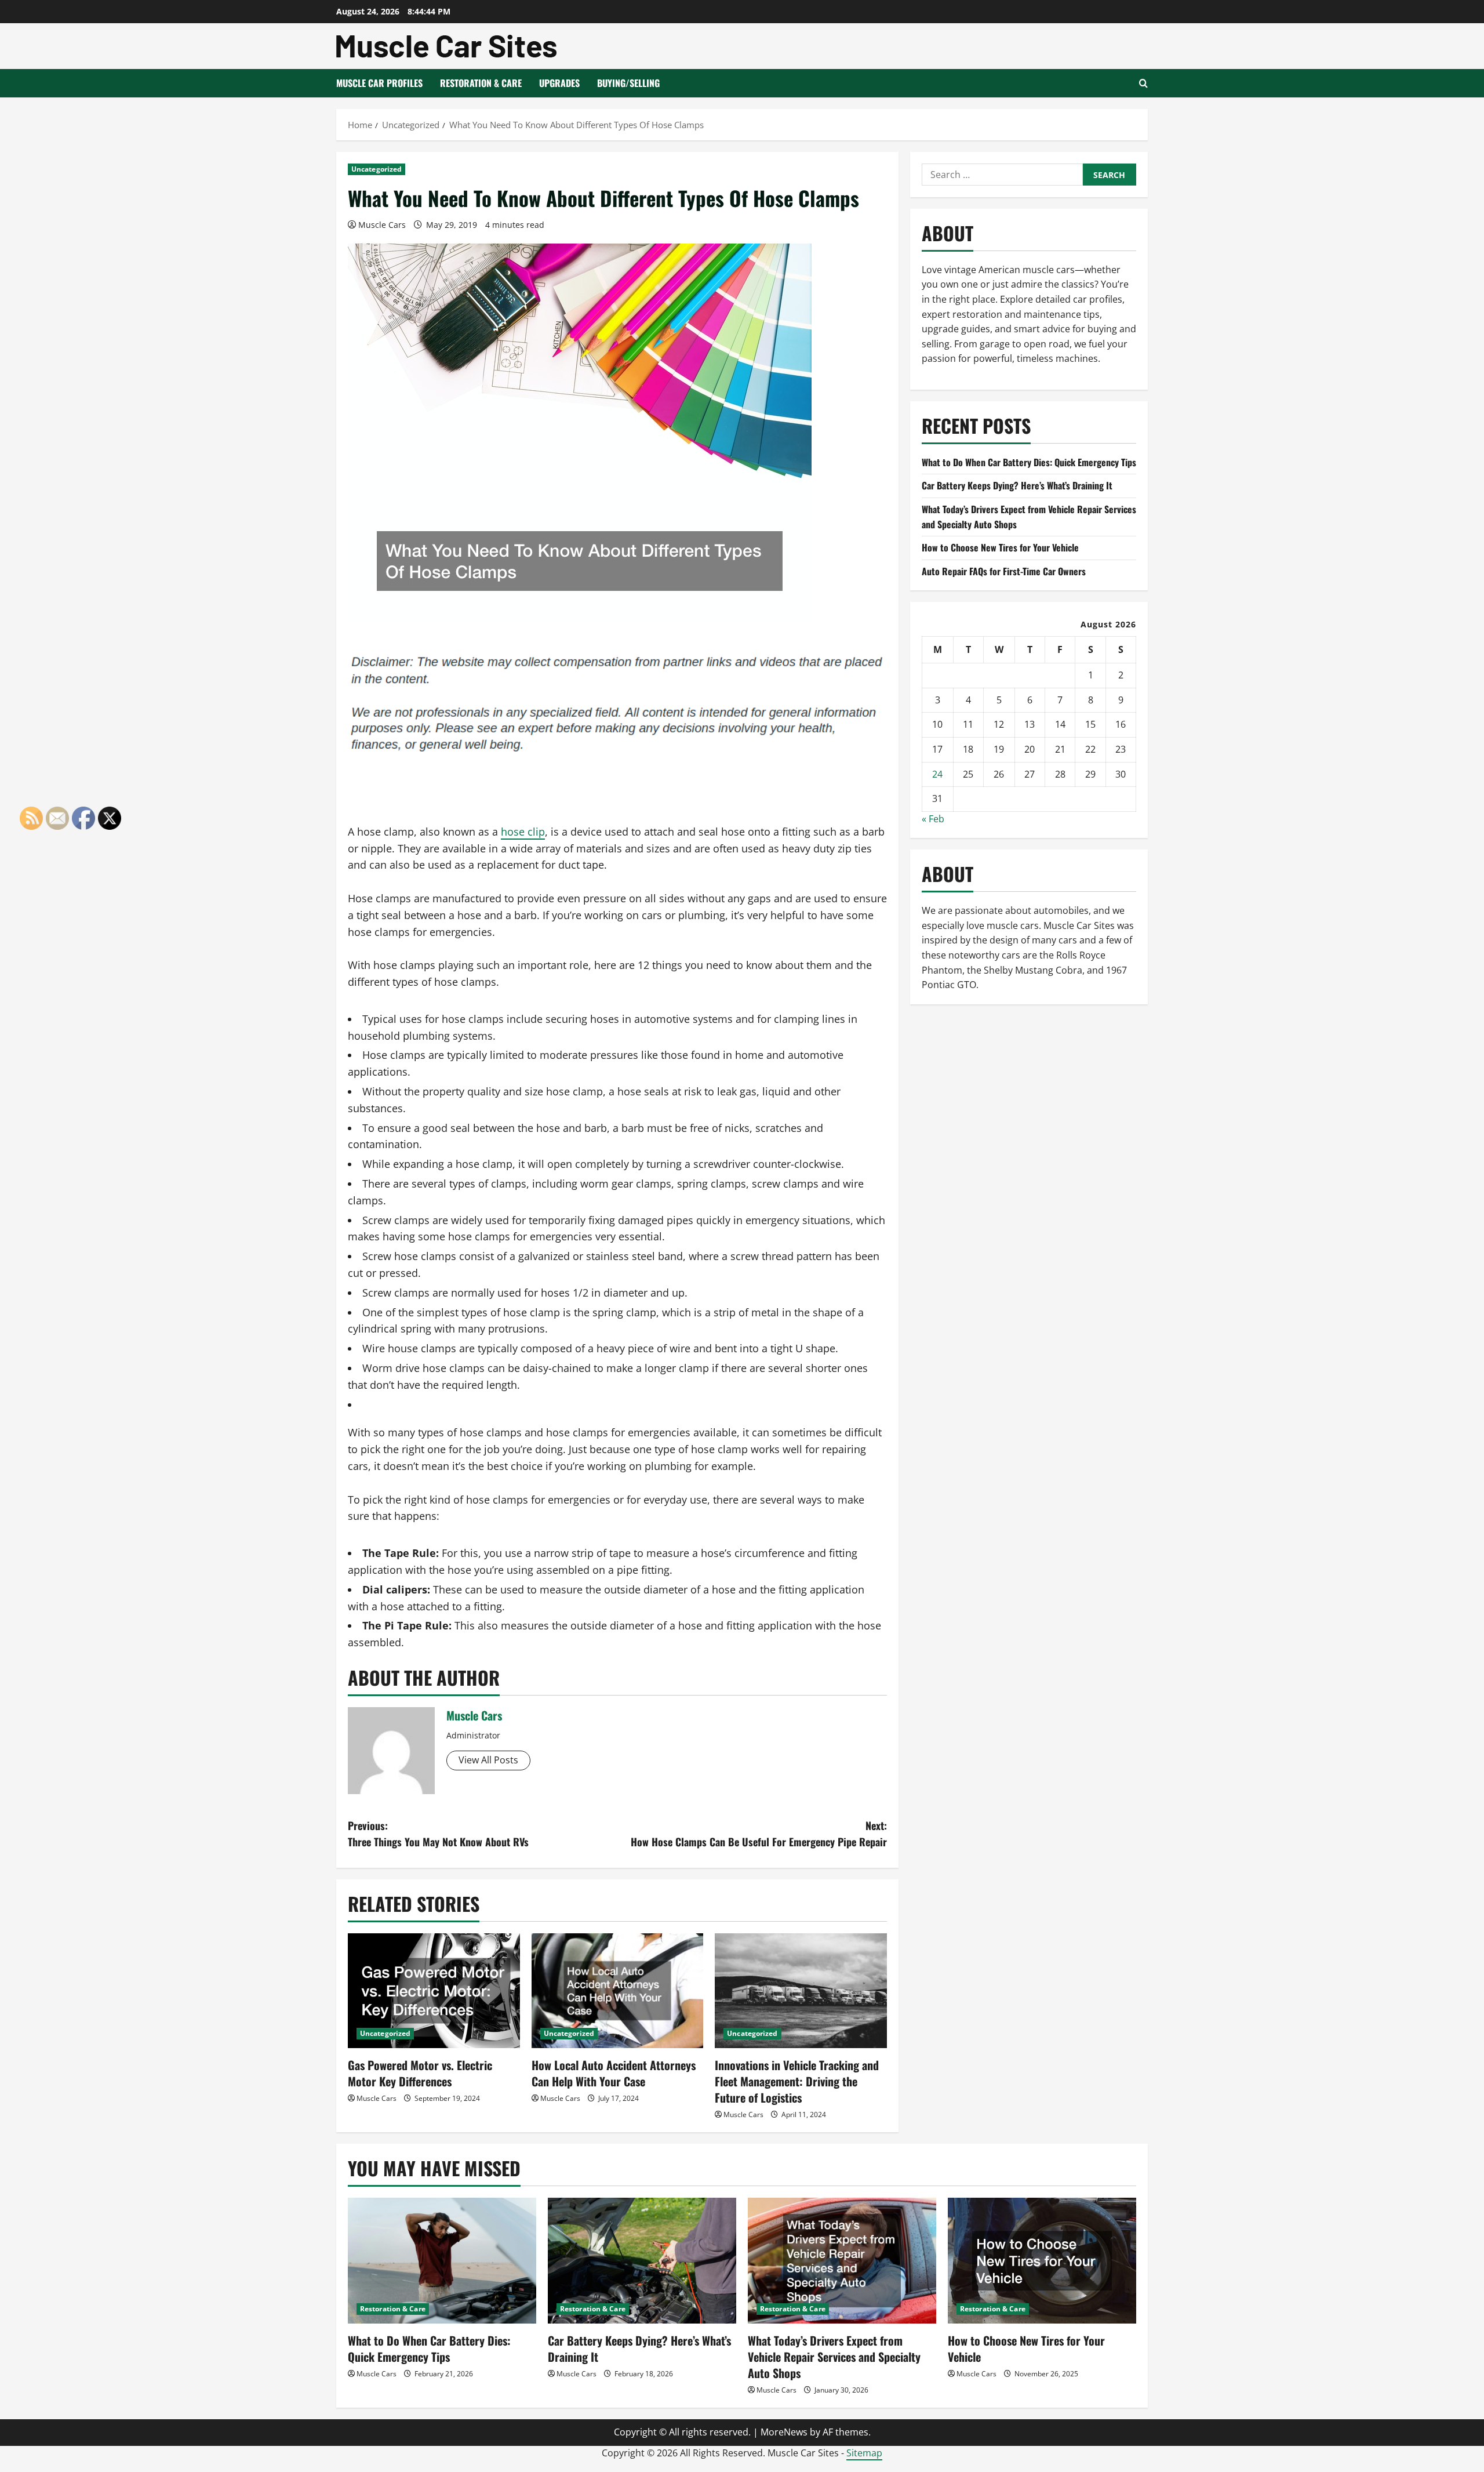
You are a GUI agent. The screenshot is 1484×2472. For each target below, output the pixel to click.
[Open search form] (1143, 83)
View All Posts (488, 1760)
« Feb (933, 819)
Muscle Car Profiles (379, 83)
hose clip (523, 832)
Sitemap (864, 2453)
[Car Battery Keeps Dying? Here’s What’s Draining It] (642, 2261)
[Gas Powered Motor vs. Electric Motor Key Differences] (434, 1991)
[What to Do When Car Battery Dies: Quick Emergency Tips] (442, 2261)
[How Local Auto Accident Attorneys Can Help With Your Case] (618, 1991)
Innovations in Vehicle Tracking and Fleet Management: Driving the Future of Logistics (797, 2081)
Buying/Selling (628, 83)
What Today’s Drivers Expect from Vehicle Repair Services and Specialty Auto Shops (834, 2357)
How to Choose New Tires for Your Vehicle (1000, 547)
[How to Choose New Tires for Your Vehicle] (1042, 2261)
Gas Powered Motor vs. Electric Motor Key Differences (420, 2073)
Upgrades (559, 83)
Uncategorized (377, 169)
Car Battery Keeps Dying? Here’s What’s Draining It (1017, 485)
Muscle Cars (382, 225)
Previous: (438, 1834)
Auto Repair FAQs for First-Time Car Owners (1004, 571)
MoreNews (784, 2432)
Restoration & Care (481, 83)
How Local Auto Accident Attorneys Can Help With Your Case (614, 2073)
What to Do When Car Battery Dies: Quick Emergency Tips (1029, 462)
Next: (759, 1834)
